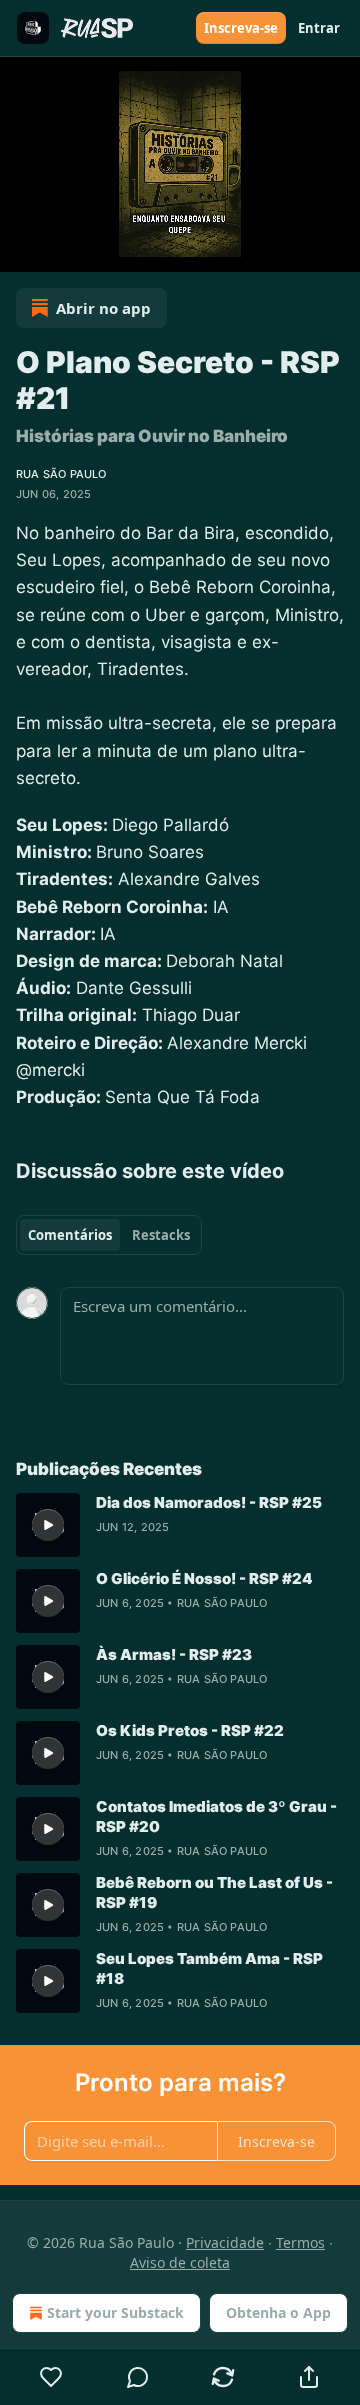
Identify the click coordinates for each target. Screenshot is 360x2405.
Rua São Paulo (61, 474)
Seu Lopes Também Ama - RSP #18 (209, 1968)
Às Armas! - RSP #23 (174, 1654)
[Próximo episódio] (66, 250)
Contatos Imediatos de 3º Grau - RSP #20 (216, 1816)
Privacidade (225, 2242)
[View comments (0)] (138, 2377)
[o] (48, 1525)
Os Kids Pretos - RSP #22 (190, 1730)
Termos (300, 2242)
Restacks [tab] (161, 1235)
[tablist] (109, 1235)
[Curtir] (51, 2377)
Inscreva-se (241, 28)
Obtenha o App (278, 2312)
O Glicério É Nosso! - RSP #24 (204, 1578)
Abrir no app (103, 308)
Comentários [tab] (70, 1235)
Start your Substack (115, 2312)
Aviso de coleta (180, 2262)
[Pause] (22, 250)
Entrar (319, 28)
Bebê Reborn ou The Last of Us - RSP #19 (214, 1892)
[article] (180, 1525)
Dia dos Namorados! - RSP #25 (209, 1502)
